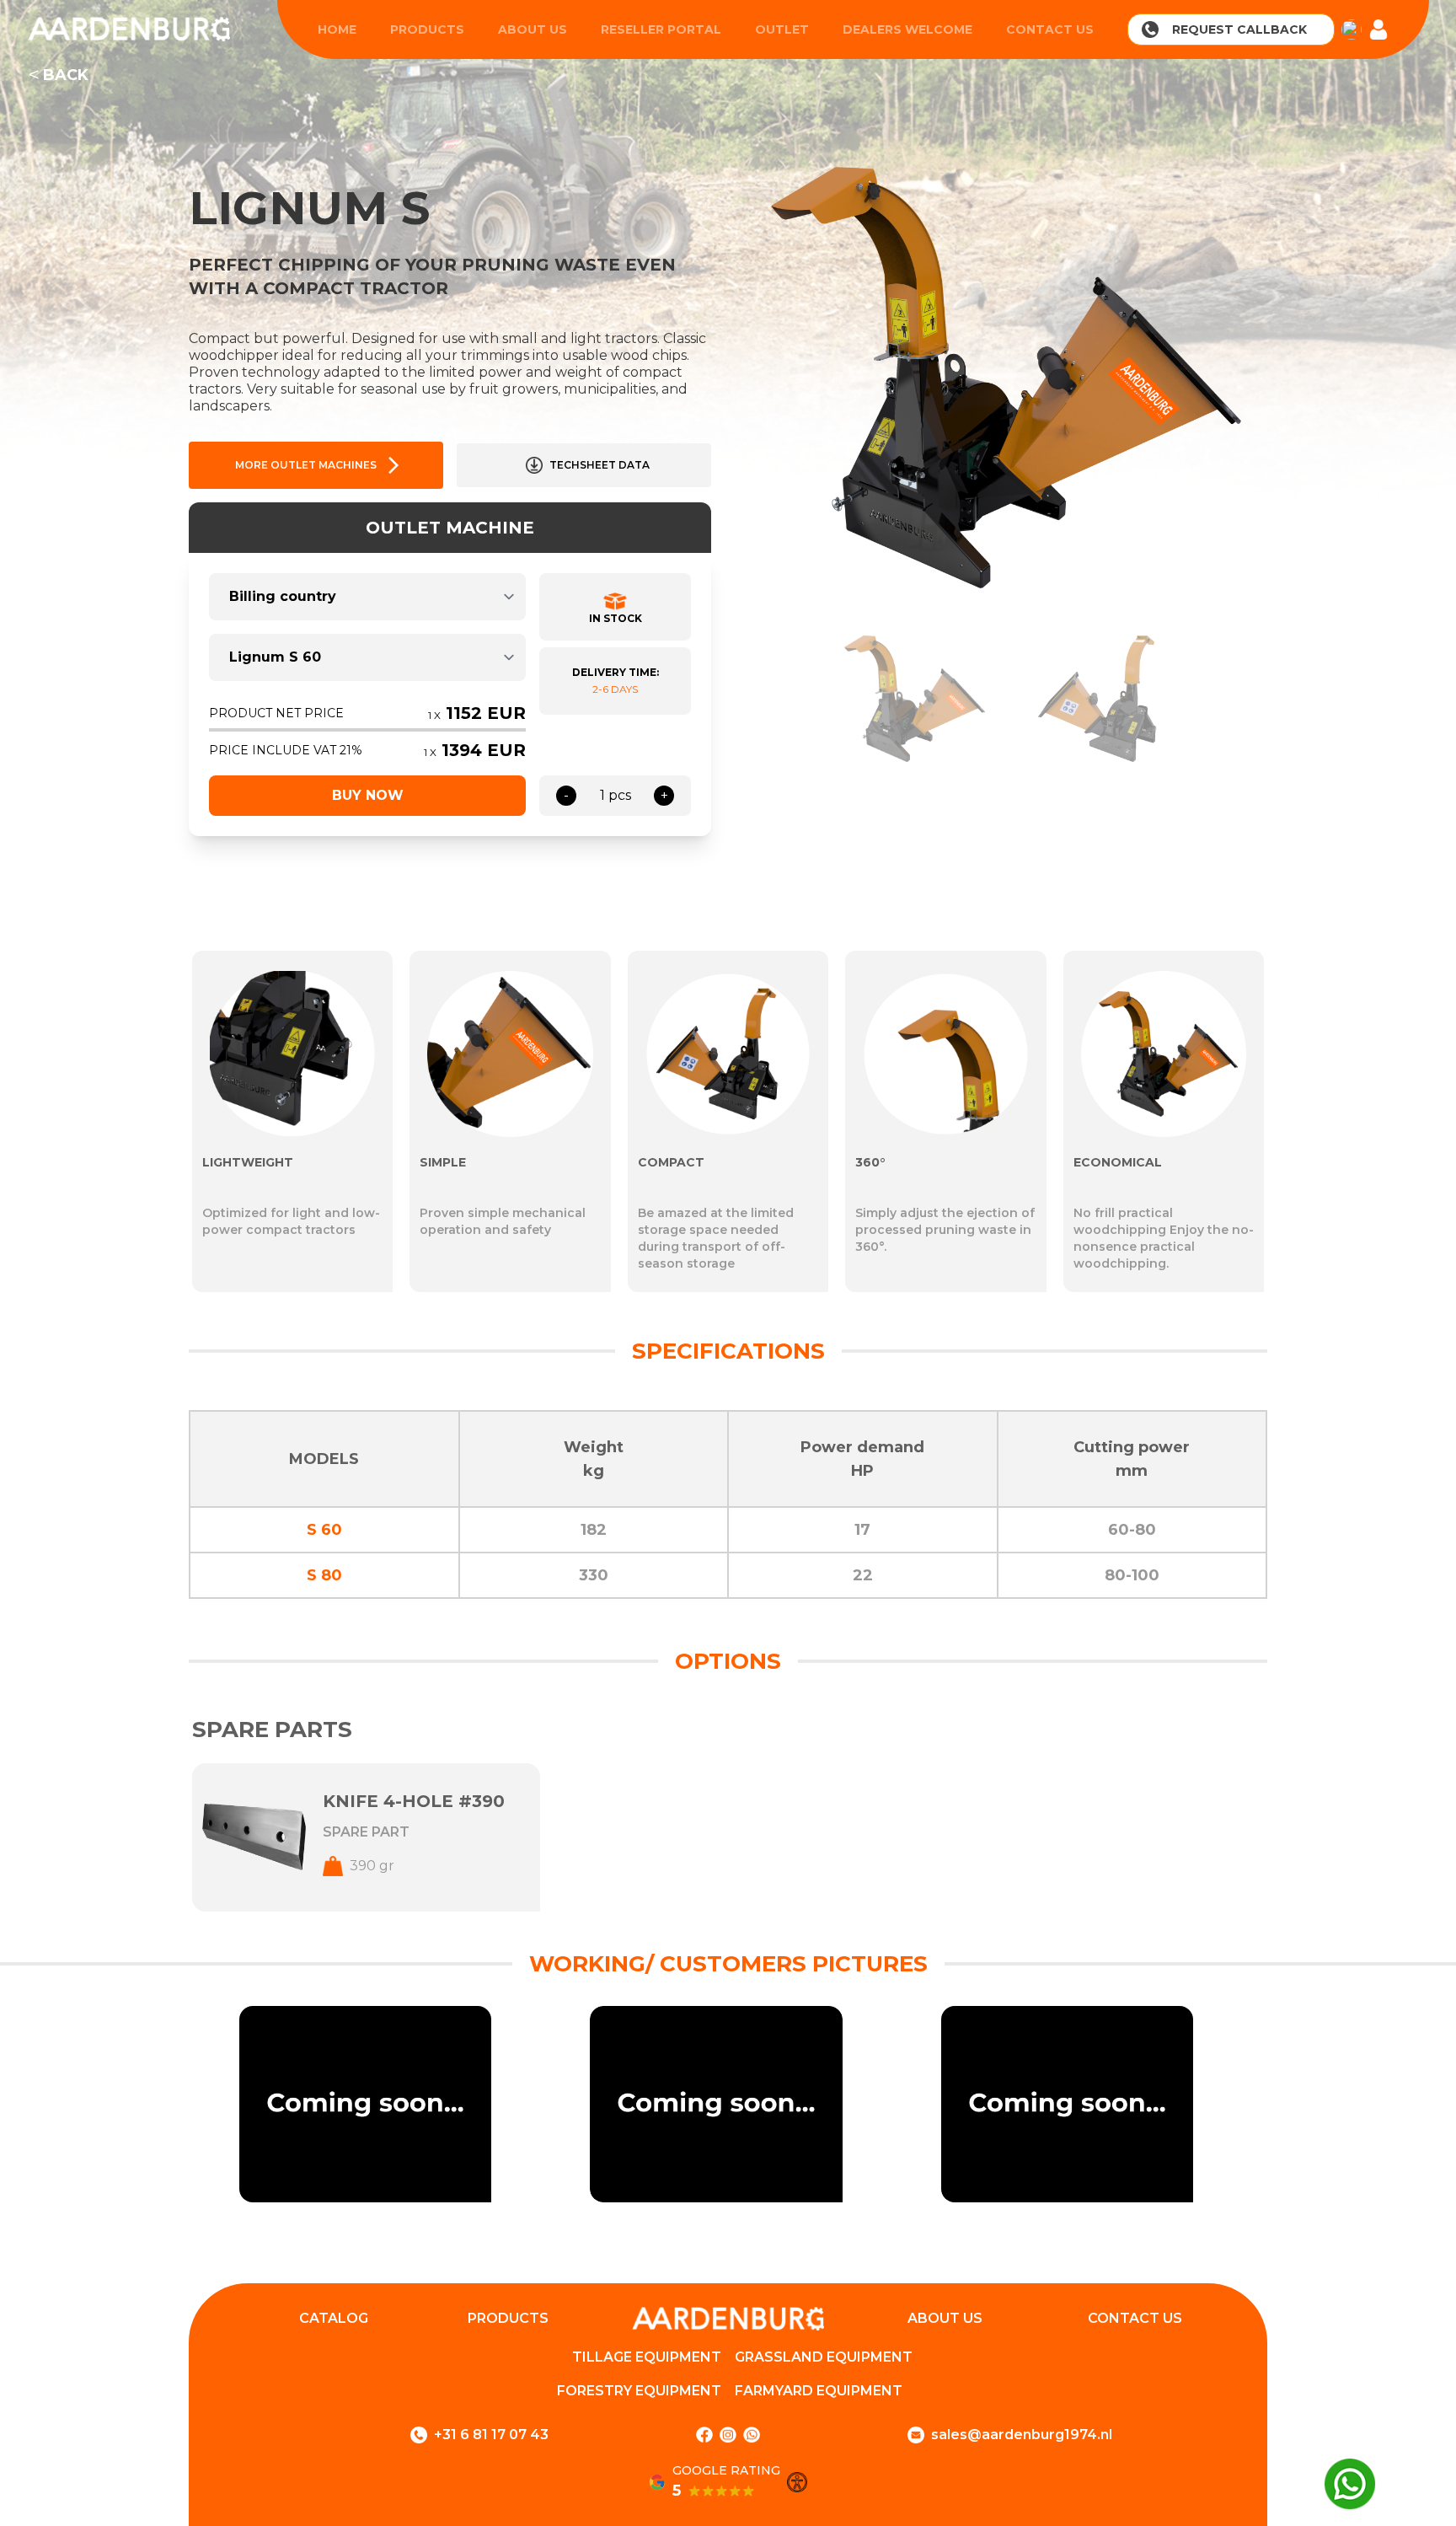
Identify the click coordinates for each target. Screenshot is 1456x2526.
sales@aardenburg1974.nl (1022, 2435)
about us (533, 29)
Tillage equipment (647, 2357)
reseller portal (661, 29)
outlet (782, 29)
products (427, 29)
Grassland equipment (824, 2357)
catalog (334, 2318)
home (337, 29)
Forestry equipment (639, 2391)
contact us (1050, 29)
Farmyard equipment (819, 2391)
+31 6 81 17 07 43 (491, 2435)
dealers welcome (907, 29)
